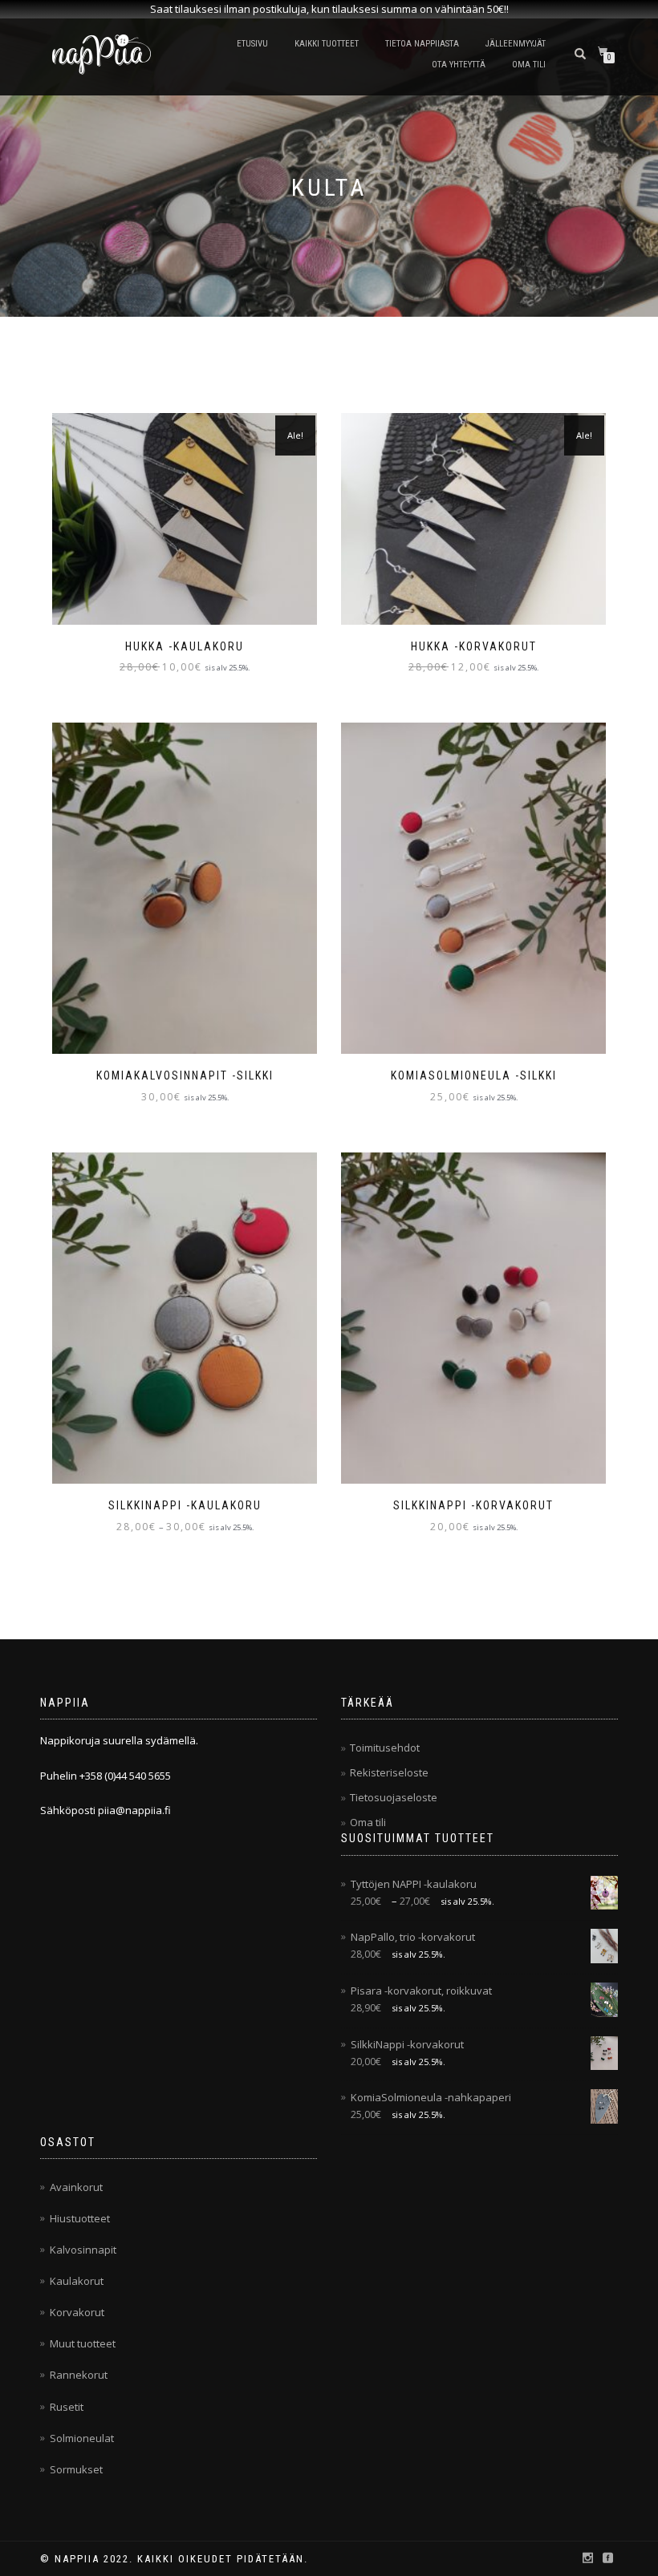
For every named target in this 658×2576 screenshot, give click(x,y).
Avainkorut (76, 2187)
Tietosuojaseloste (394, 1797)
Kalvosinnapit (83, 2250)
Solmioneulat (82, 2438)
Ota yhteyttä (459, 65)
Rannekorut (79, 2375)
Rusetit (67, 2407)
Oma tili (529, 65)
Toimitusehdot (385, 1748)
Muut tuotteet (83, 2343)
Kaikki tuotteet (327, 44)
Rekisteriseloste (389, 1772)
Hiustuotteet (80, 2218)
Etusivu (252, 44)
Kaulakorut (77, 2281)
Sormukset (76, 2469)
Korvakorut (77, 2312)
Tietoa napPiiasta (422, 44)
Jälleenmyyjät (516, 44)
